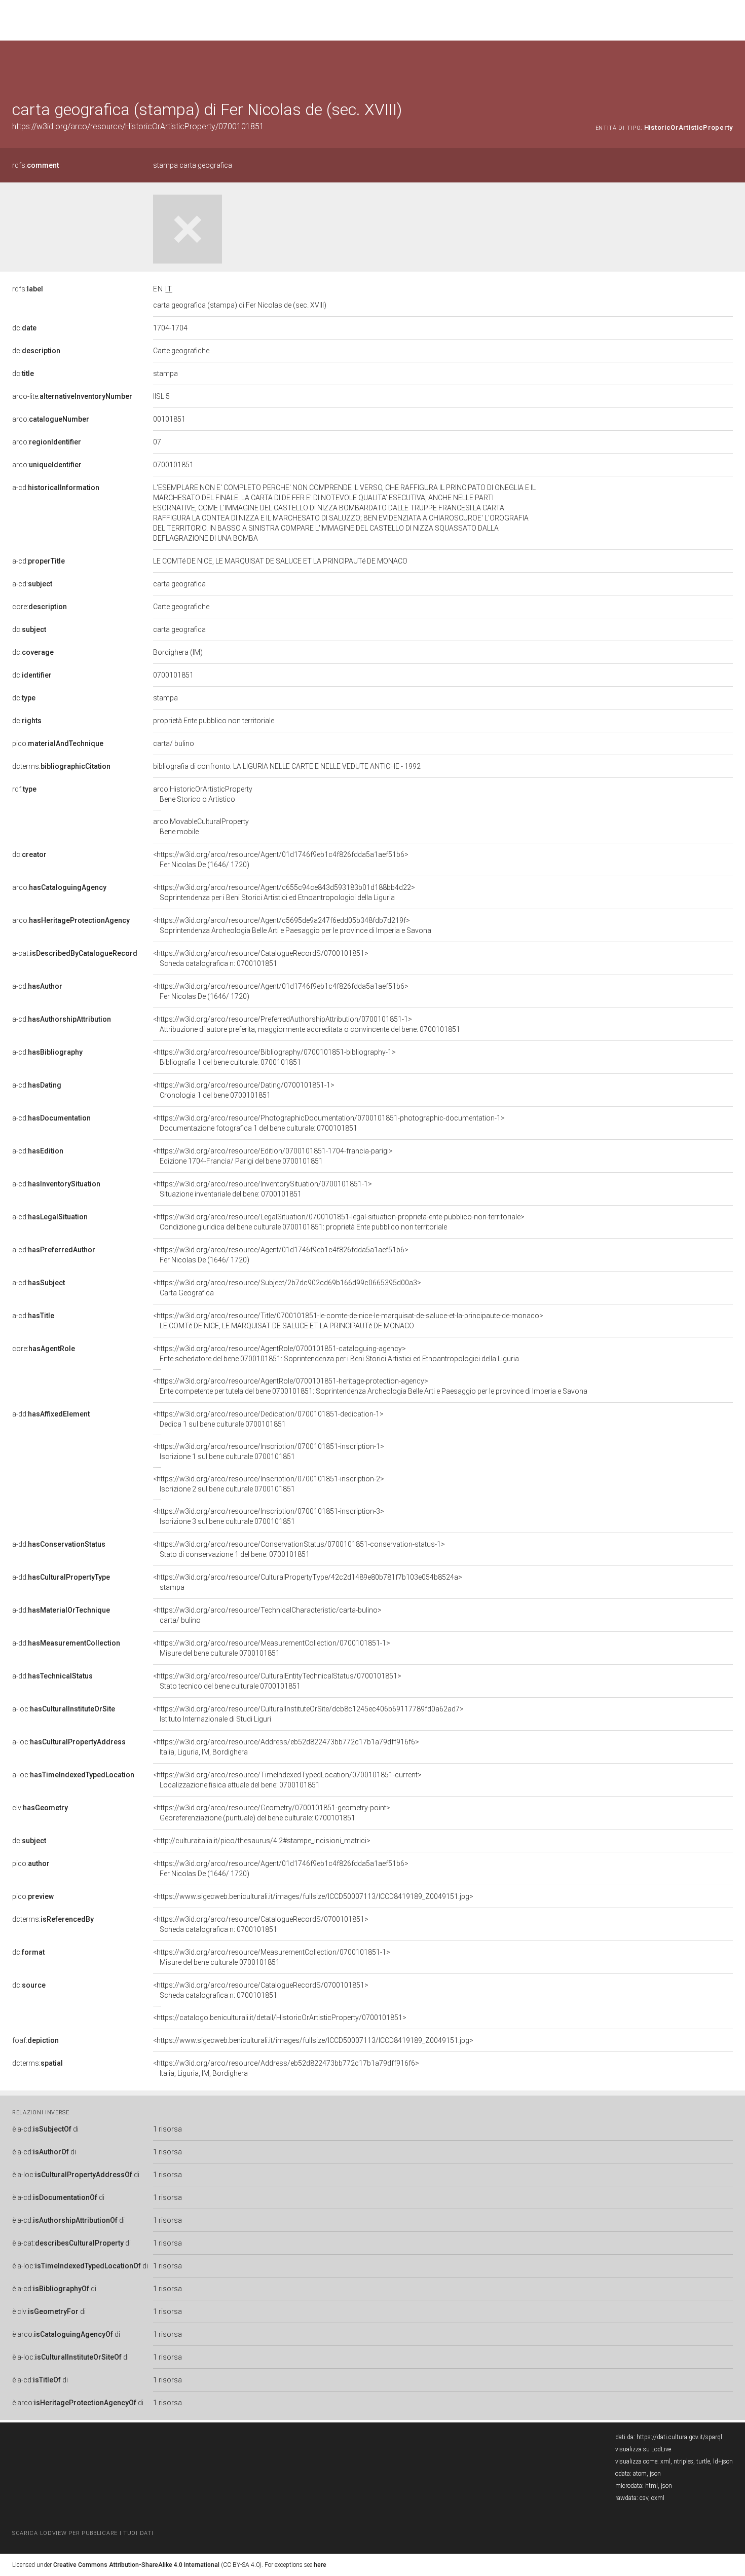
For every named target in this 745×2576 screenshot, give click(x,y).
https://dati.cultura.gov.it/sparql (679, 2437)
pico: (58, 743)
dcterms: (61, 766)
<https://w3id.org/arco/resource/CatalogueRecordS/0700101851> (261, 958)
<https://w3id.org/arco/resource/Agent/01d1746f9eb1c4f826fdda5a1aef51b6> (281, 860)
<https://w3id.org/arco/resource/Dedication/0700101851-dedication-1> (268, 1419)
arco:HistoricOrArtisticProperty (203, 794)
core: (40, 607)
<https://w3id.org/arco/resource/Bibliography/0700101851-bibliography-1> (274, 1057)
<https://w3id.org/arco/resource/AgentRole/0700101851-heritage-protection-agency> (370, 1386)
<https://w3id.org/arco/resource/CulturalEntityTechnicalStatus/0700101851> (277, 1681)
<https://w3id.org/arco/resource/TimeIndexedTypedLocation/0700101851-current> (287, 1780)
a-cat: (75, 953)
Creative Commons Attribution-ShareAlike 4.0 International (136, 2565)
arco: (51, 419)
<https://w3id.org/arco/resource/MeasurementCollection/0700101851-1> (272, 1648)
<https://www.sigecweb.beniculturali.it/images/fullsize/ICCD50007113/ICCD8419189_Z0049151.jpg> (313, 1896)
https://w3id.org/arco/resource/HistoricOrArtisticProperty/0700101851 (138, 126)
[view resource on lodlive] (728, 66)
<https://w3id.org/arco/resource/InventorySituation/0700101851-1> (263, 1189)
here (320, 2565)
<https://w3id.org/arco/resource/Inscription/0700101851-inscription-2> (269, 1484)
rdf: (24, 789)
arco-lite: (72, 396)
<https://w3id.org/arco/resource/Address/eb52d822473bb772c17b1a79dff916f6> (286, 1747)
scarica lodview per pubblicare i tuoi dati (83, 2533)
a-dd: (51, 1414)
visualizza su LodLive (643, 2449)
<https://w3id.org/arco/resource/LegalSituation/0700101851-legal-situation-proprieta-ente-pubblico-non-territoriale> (339, 1222)
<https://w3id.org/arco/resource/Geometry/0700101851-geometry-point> (272, 1813)
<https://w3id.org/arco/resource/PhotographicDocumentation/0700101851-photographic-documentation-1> (329, 1123)
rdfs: (35, 165)
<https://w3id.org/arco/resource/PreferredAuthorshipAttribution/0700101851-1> (307, 1024)
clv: (40, 1808)
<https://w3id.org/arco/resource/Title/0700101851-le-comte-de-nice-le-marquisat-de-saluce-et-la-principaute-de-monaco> (348, 1321)
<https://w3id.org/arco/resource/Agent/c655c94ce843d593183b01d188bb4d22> (284, 892)
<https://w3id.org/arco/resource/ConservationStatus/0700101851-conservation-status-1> (299, 1549)
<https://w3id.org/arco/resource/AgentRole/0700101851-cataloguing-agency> (336, 1354)
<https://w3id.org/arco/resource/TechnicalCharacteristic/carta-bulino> (267, 1615)
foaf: (35, 2040)
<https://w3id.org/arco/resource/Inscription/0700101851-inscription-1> (269, 1451)
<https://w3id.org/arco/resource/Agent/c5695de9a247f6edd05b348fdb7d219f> (292, 925)
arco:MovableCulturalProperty (201, 827)
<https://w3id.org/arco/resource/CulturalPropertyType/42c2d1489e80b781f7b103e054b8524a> (308, 1582)
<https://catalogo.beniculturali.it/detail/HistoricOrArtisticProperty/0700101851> (280, 2018)
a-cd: (56, 488)
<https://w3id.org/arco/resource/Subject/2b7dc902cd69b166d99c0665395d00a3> (287, 1288)
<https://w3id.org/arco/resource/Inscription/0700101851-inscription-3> (269, 1516)
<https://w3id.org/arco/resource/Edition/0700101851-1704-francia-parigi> (273, 1156)
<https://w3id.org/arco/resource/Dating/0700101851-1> (244, 1090)
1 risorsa (167, 2129)
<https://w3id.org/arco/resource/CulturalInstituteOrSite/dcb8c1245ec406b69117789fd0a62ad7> (308, 1714)
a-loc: (64, 1709)
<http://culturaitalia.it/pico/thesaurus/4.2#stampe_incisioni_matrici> (262, 1841)
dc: (24, 328)
